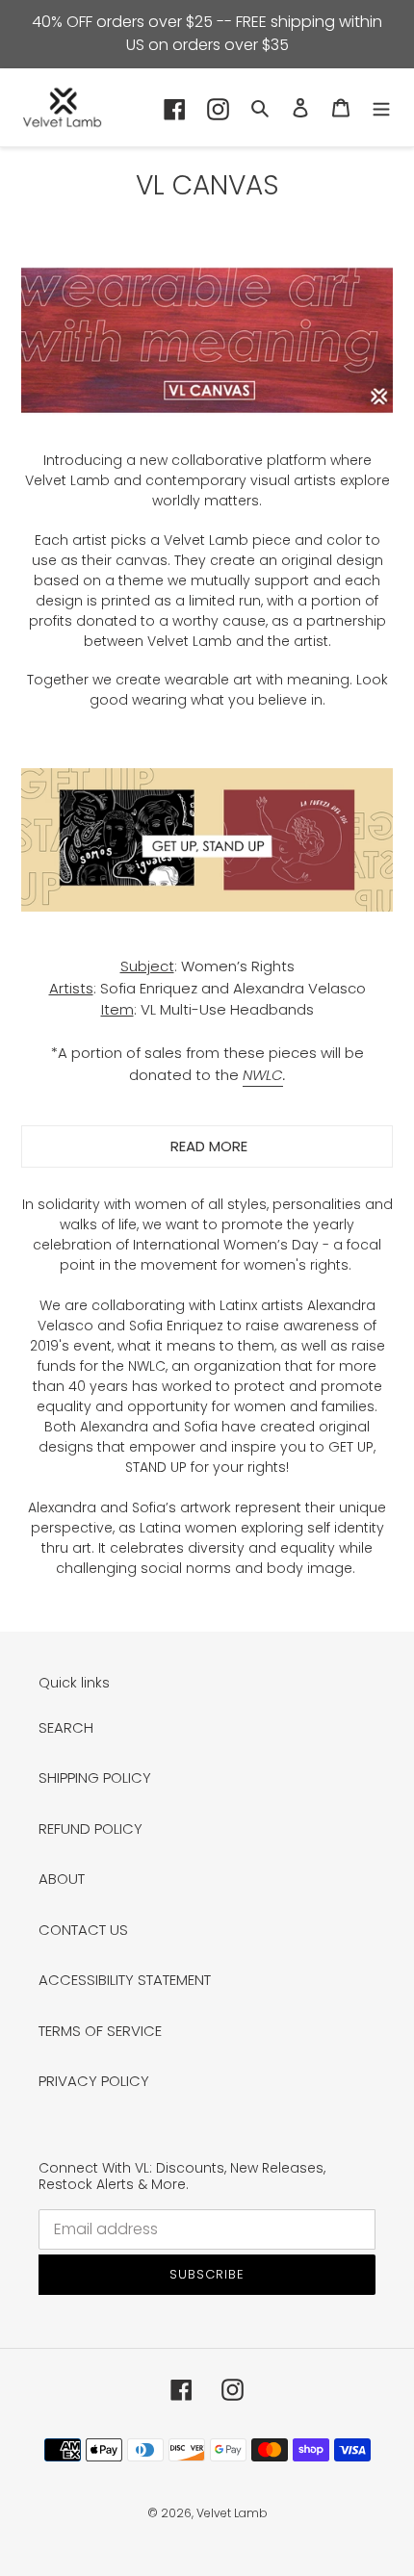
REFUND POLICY (91, 1829)
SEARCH (66, 1727)
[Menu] (381, 107)
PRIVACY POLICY (94, 2081)
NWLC (263, 1075)
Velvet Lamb (232, 2513)
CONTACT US (83, 1930)
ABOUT (62, 1879)
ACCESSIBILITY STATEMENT (125, 1980)
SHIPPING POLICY (95, 1777)
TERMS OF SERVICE (100, 2031)
